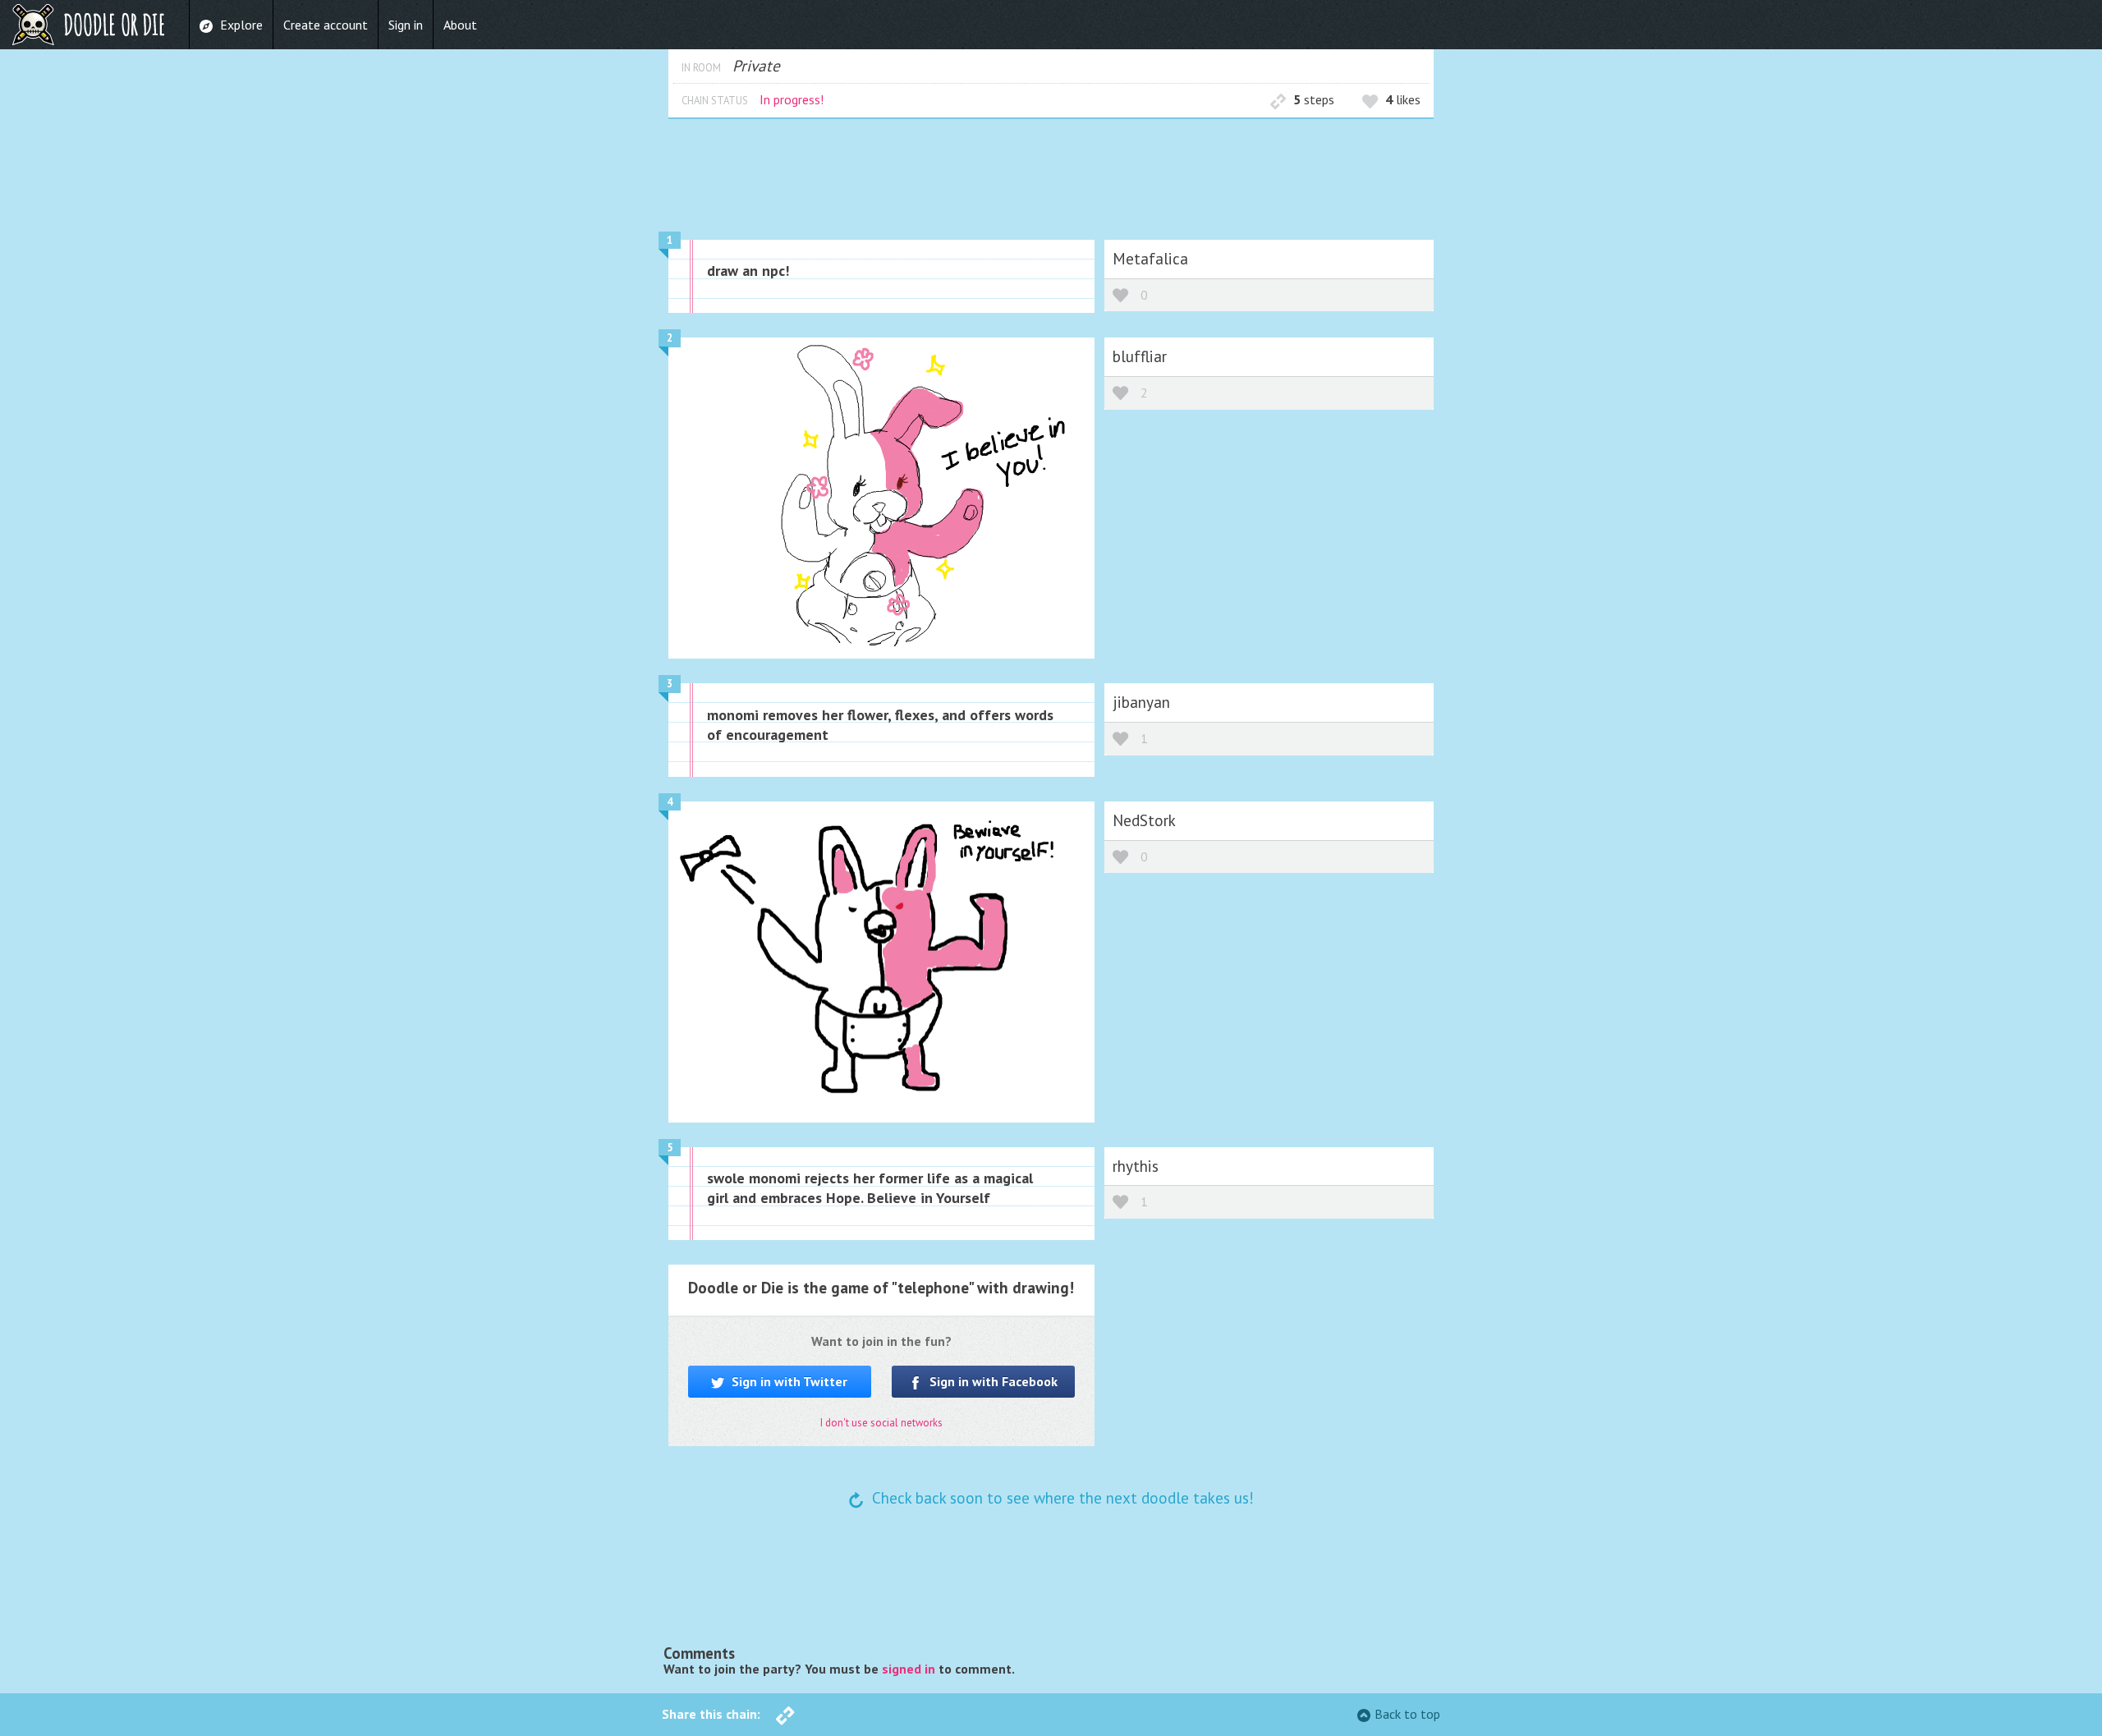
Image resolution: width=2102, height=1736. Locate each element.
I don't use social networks (881, 1423)
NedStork (1144, 820)
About (460, 25)
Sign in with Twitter (788, 1381)
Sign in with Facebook (992, 1381)
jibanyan (1141, 702)
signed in (909, 1669)
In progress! (792, 99)
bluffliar (1140, 356)
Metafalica (1150, 258)
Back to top (1407, 1714)
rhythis (1136, 1166)
